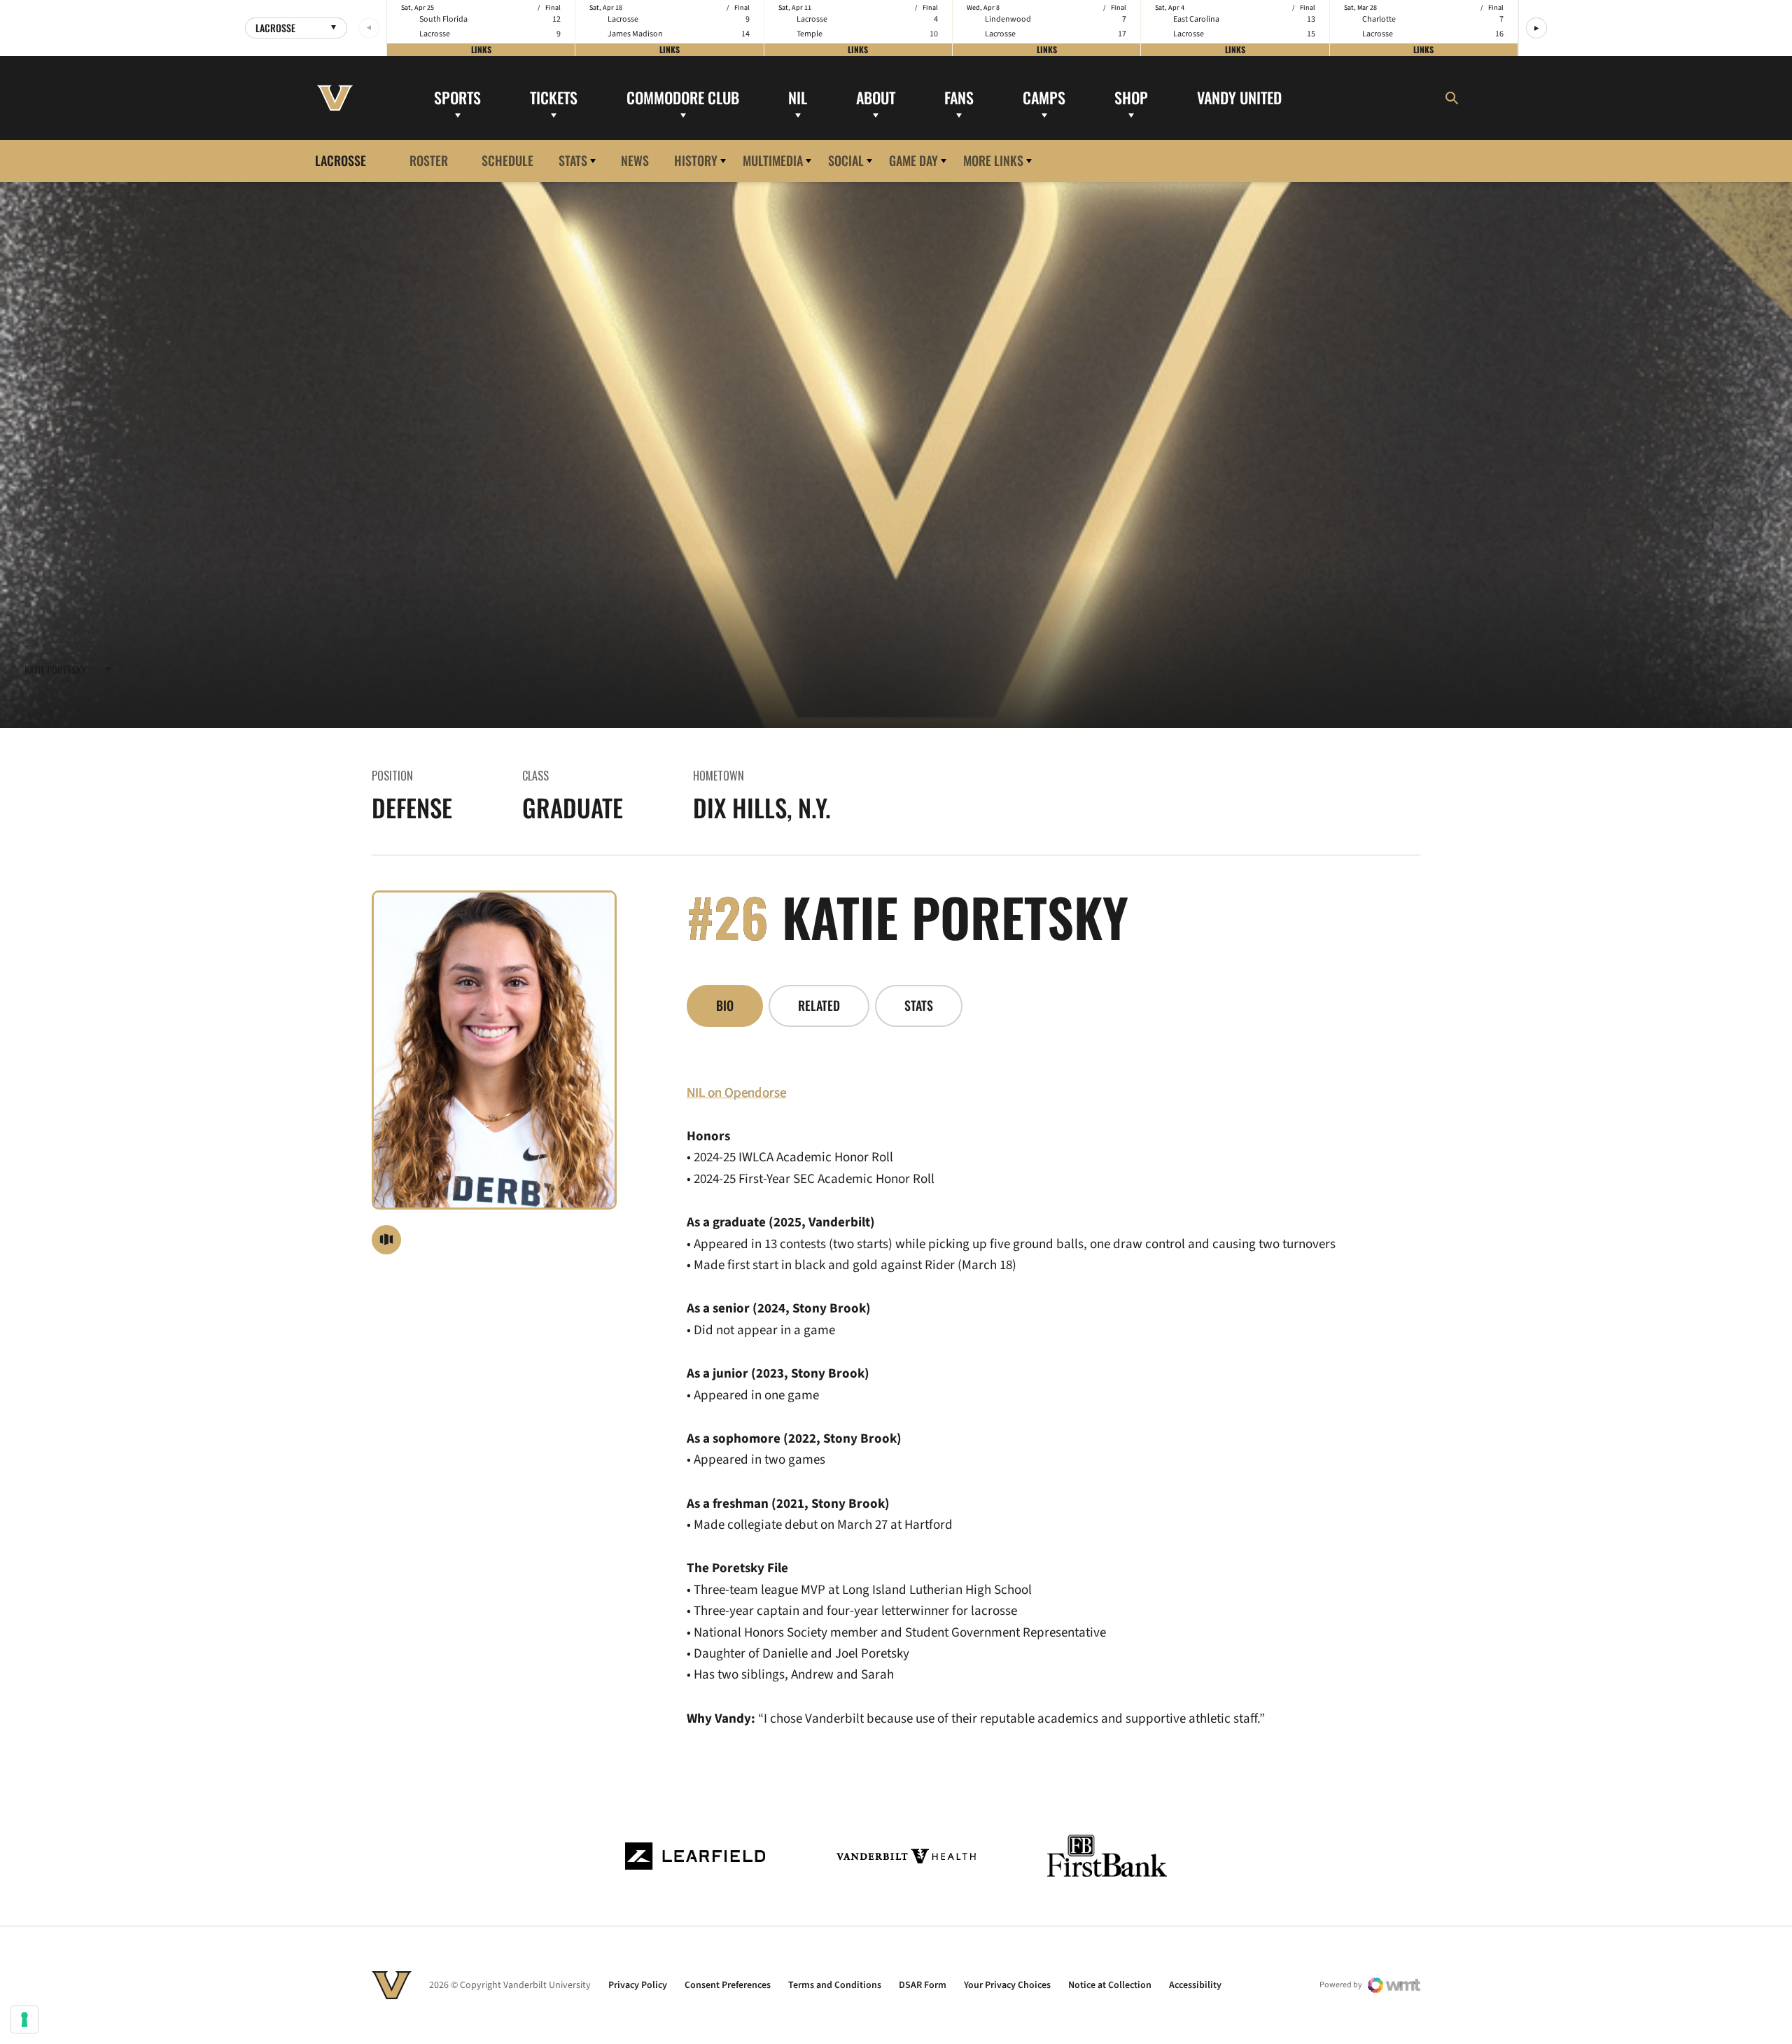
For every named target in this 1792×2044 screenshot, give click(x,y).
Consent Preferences (728, 1985)
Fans (959, 97)
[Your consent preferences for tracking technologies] (24, 2019)
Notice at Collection (1110, 1985)
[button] (1536, 28)
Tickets (554, 97)
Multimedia (773, 160)
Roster (429, 160)
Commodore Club (683, 97)
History (696, 160)
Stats (573, 160)
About (876, 97)
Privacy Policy (638, 1985)
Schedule (507, 160)
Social (846, 160)
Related (819, 1005)
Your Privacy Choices (1007, 1985)
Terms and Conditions (835, 1985)
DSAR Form (923, 1985)
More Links (993, 160)
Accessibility (1195, 1985)
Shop (1131, 97)
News (635, 160)
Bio (725, 1005)
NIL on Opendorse (736, 1093)
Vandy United (1239, 97)
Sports (457, 97)
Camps (1044, 97)
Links (481, 49)
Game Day (913, 160)
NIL (798, 97)
